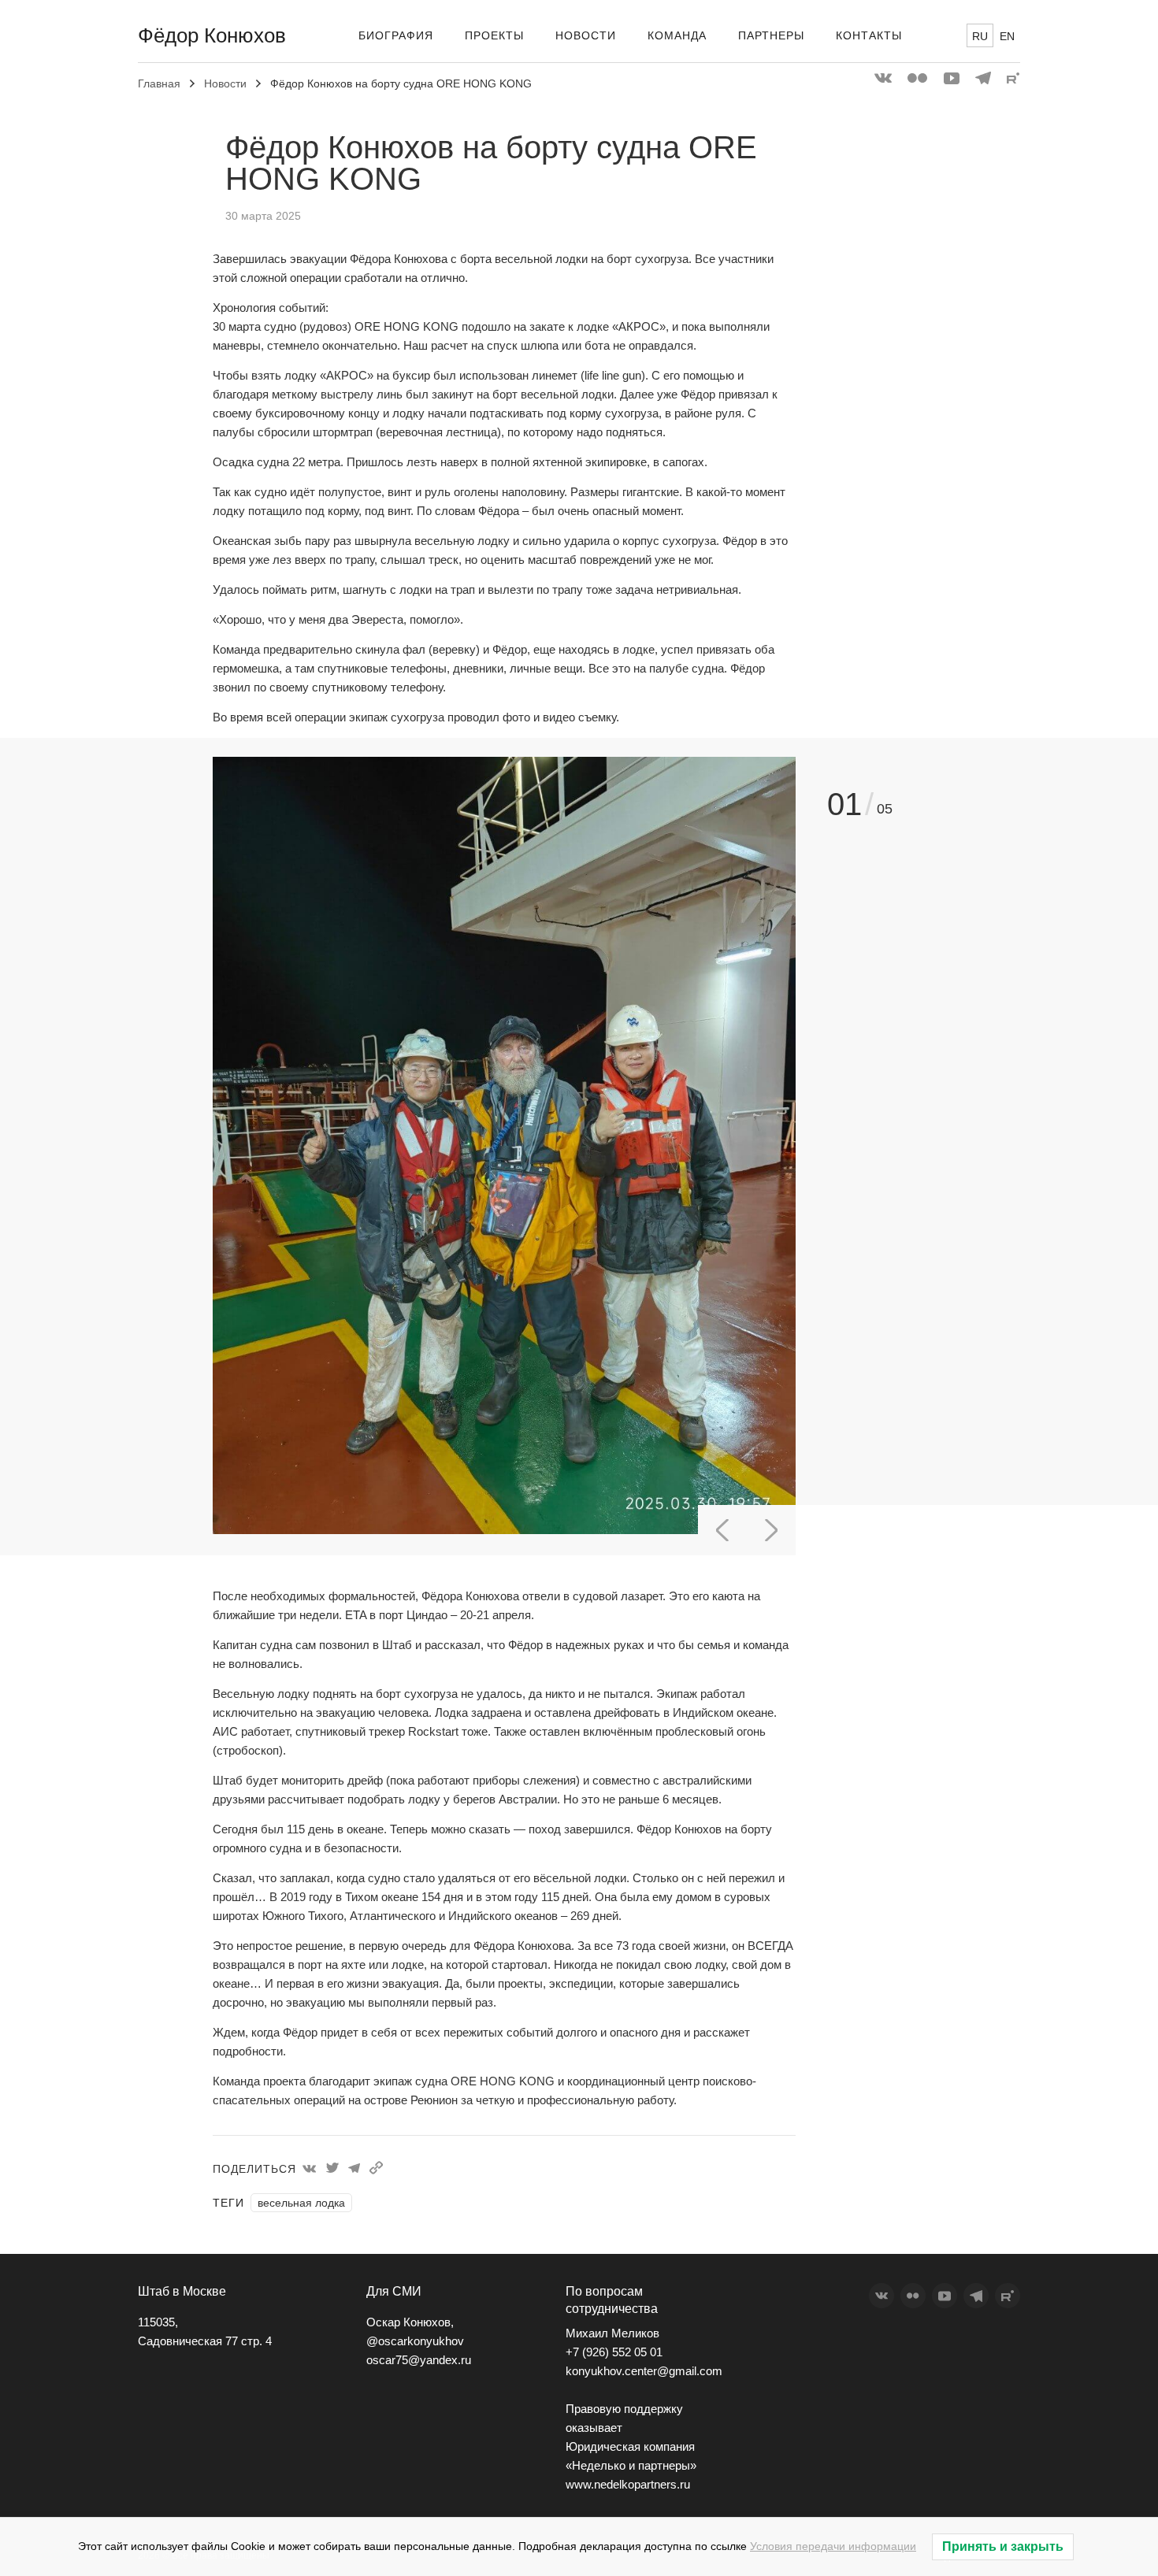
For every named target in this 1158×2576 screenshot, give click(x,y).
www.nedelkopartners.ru (628, 2484)
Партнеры (771, 35)
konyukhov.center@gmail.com (644, 2371)
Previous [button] (722, 1530)
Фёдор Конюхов (212, 35)
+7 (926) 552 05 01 (614, 2352)
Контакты (869, 35)
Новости (586, 35)
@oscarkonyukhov (415, 2341)
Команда (677, 35)
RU (980, 36)
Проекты (494, 35)
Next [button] (771, 1530)
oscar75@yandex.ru (419, 2360)
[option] (504, 1147)
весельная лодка (301, 2203)
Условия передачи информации (833, 2546)
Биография (396, 35)
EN (1007, 36)
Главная (159, 83)
